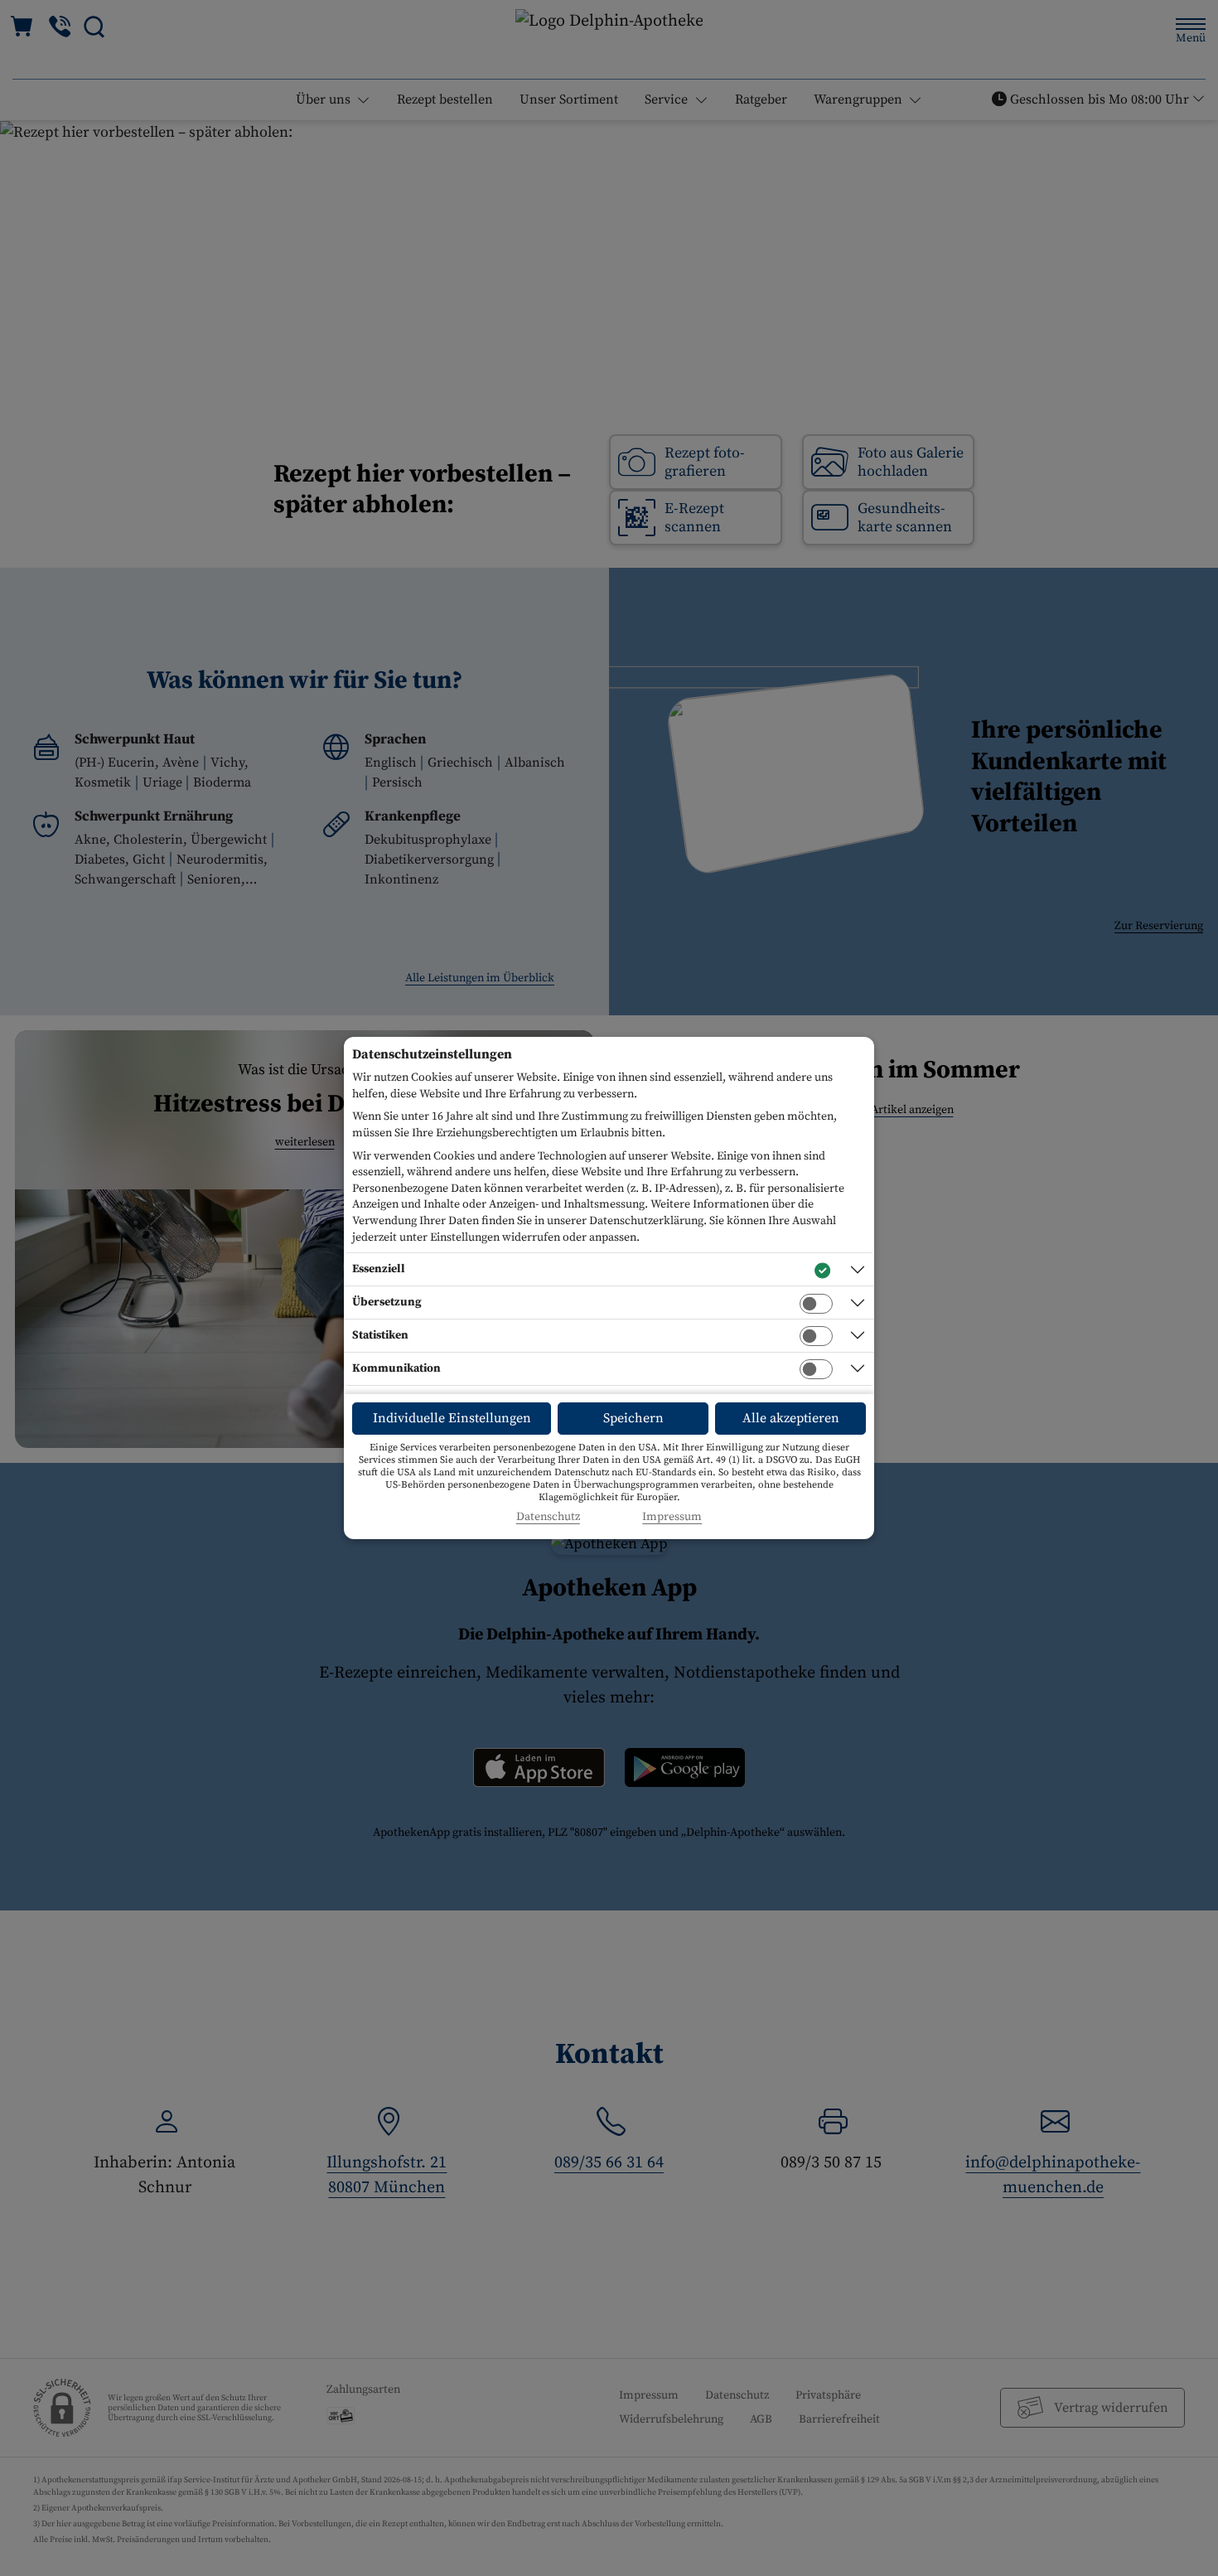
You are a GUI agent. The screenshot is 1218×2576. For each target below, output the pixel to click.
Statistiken (380, 1335)
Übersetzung (387, 1302)
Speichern (633, 1418)
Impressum (672, 1517)
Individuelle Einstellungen (452, 1418)
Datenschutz (548, 1517)
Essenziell (379, 1269)
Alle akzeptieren (791, 1418)
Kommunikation (396, 1368)
